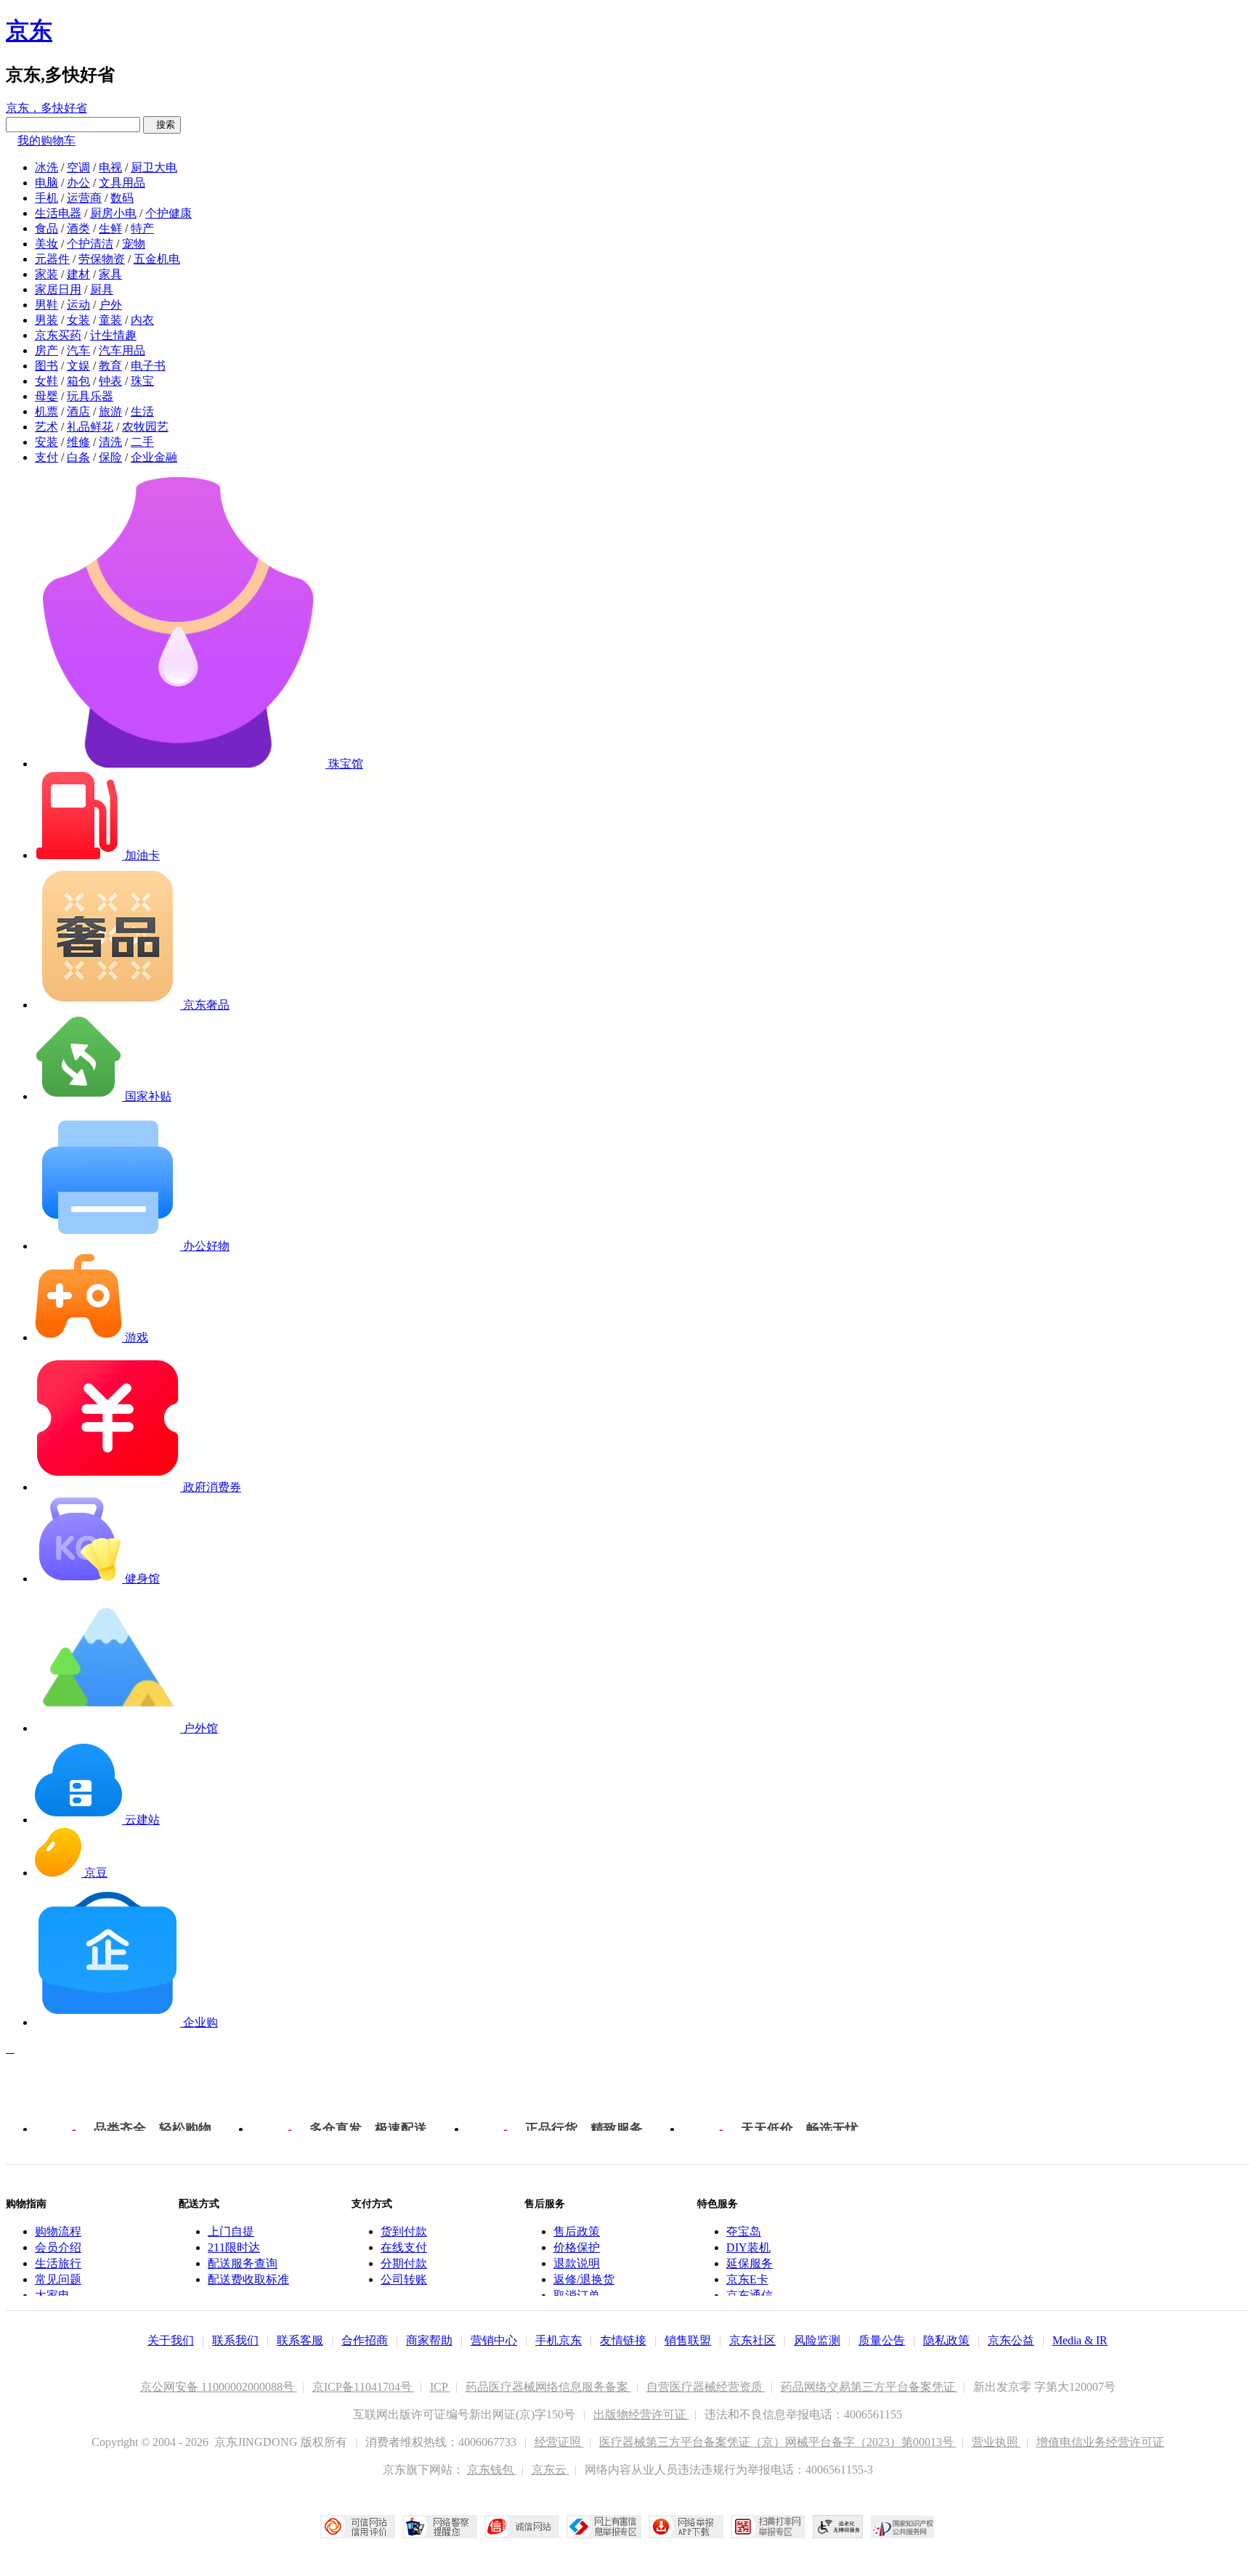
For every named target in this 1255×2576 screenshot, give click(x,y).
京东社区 (752, 2340)
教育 (110, 366)
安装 (46, 442)
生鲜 (110, 228)
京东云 (551, 2470)
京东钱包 (492, 2470)
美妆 (46, 244)
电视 (110, 167)
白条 (78, 457)
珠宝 (142, 381)
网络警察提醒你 (440, 2527)
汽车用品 (122, 350)
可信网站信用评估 (358, 2527)
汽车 (78, 350)
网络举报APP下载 (686, 2527)
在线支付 (404, 2247)
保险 (110, 457)
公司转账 (404, 2279)
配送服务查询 (243, 2263)
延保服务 (750, 2263)
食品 (46, 228)
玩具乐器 (90, 396)
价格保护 (577, 2247)
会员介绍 (58, 2247)
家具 (110, 274)
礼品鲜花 (90, 427)
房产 (46, 350)
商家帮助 (429, 2340)
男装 (46, 320)
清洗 (110, 442)
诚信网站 (522, 2527)
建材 (78, 274)
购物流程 (58, 2231)
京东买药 (58, 335)
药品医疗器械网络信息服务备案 (548, 2387)
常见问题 (58, 2279)
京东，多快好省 (46, 108)
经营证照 (559, 2442)
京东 (29, 31)
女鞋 (46, 381)
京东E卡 (747, 2279)
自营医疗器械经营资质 (706, 2387)
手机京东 (559, 2340)
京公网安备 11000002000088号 (219, 2387)
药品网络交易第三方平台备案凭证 (869, 2387)
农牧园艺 (145, 427)
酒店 (78, 411)
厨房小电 (113, 213)
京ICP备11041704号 (363, 2387)
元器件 (52, 259)
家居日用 (58, 289)
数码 (122, 198)
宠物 (134, 244)
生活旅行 (58, 2263)
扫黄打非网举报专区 (768, 2527)
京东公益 (1011, 2340)
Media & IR (1080, 2340)
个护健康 (168, 213)
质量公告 (882, 2340)
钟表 (110, 381)
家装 (46, 274)
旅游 (110, 411)
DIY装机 (748, 2247)
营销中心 (494, 2340)
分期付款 (404, 2263)
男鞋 (46, 305)
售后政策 (577, 2231)
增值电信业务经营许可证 (1100, 2442)
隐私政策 (946, 2340)
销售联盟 (688, 2340)
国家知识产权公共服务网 (903, 2527)
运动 (78, 305)
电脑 (46, 183)
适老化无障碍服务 (838, 2527)
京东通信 (750, 2295)
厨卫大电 (154, 167)
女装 (78, 320)
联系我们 (235, 2340)
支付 (46, 457)
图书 (46, 366)
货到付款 (404, 2231)
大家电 (52, 2295)
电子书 (148, 366)
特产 (142, 228)
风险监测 (817, 2340)
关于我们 (171, 2340)
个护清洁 (90, 244)
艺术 (46, 427)
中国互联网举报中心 (604, 2527)
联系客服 (300, 2340)
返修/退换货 (584, 2279)
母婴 (46, 396)
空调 (78, 167)
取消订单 (577, 2295)
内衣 (142, 320)
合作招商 (365, 2340)
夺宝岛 (744, 2231)
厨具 (102, 289)
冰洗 (46, 167)
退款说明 (577, 2263)
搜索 (162, 125)
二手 (142, 442)
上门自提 (231, 2231)
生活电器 (58, 213)
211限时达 (234, 2247)
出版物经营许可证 (641, 2414)
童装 (110, 320)
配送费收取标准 (248, 2279)
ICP (440, 2387)
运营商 (84, 198)
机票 (46, 411)
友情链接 (623, 2340)
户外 (110, 305)
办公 (78, 183)
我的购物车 (46, 141)
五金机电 (157, 259)
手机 (46, 198)
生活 (142, 411)
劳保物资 (102, 259)
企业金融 (154, 457)
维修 (78, 442)
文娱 (78, 366)
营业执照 (996, 2442)
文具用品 (122, 183)
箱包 (78, 381)
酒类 (78, 228)
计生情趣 (113, 335)
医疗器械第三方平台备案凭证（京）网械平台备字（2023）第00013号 (778, 2442)
